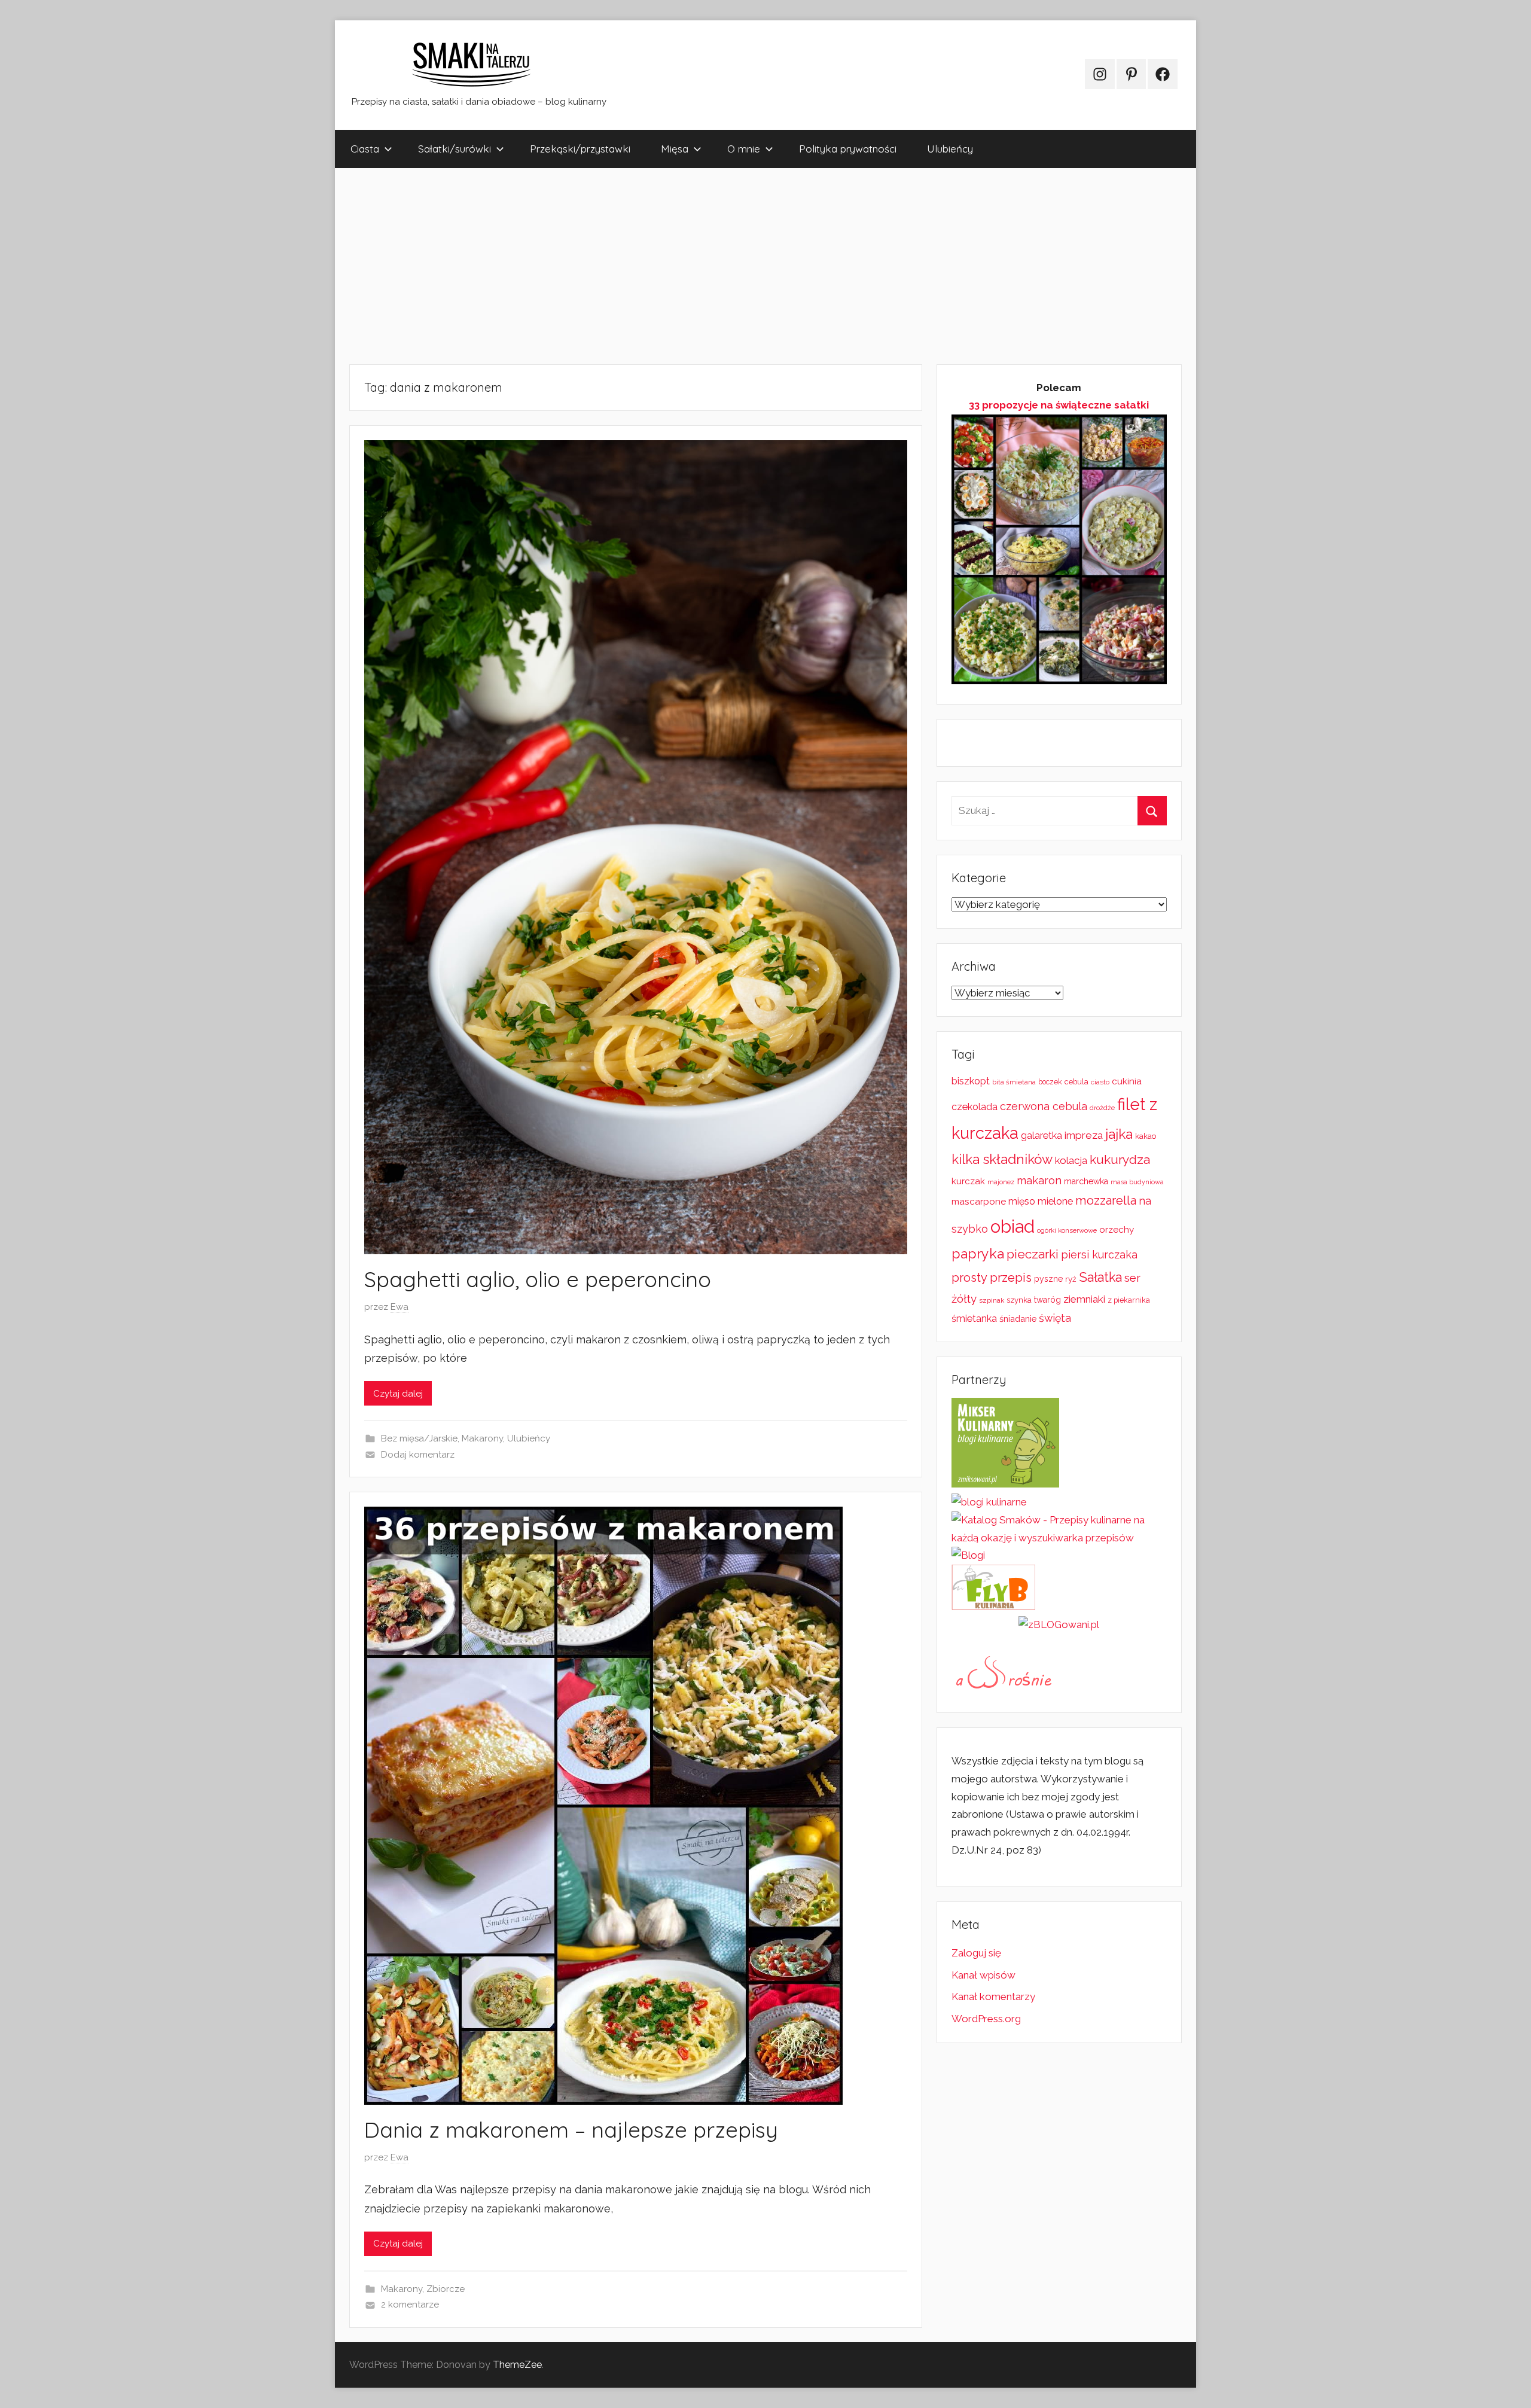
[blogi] (968, 1555)
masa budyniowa (1137, 1182)
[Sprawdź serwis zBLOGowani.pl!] (1059, 1624)
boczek (1050, 1082)
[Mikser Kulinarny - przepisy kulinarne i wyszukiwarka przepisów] (1005, 1484)
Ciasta (365, 149)
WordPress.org (986, 2019)
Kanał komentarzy (993, 1996)
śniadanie (1018, 1319)
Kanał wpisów (983, 1975)
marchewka (1086, 1181)
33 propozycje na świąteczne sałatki (1059, 405)
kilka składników (1002, 1159)
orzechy (1117, 1230)
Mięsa (675, 149)
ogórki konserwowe (1067, 1230)
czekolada (975, 1107)
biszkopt (971, 1081)
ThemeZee (517, 2365)
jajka (1119, 1134)
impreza (1084, 1135)
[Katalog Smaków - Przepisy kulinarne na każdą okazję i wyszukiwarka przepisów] (1059, 1538)
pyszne (1048, 1279)
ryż (1071, 1279)
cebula (1076, 1082)
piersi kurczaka (1099, 1255)
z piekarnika (1129, 1300)
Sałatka (1100, 1277)
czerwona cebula (1044, 1106)
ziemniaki (1084, 1299)
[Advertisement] (694, 266)
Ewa (399, 1307)
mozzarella (1106, 1200)
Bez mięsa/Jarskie (419, 1438)
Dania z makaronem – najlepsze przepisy (571, 2130)
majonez (1001, 1182)
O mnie (744, 149)
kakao (1146, 1136)
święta (1055, 1318)
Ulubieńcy (950, 149)
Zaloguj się (976, 1953)
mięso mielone (1041, 1201)
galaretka (1041, 1136)
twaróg (1047, 1300)
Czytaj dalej (398, 1394)
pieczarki (1033, 1254)
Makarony (482, 1438)
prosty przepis (992, 1278)
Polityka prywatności (848, 149)
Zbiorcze (446, 2289)
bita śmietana (1014, 1082)
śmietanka (974, 1319)
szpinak (992, 1300)
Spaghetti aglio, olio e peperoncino (538, 1279)
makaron (1039, 1180)
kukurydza (1120, 1159)
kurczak (968, 1181)
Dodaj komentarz (418, 1455)
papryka (978, 1253)
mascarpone (979, 1202)
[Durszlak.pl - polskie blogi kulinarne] (989, 1502)
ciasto (1100, 1082)
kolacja (1071, 1160)
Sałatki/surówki (455, 149)
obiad (1012, 1226)
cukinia (1127, 1081)
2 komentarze (410, 2305)
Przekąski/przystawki (580, 149)
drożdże (1102, 1108)
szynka (1019, 1300)
